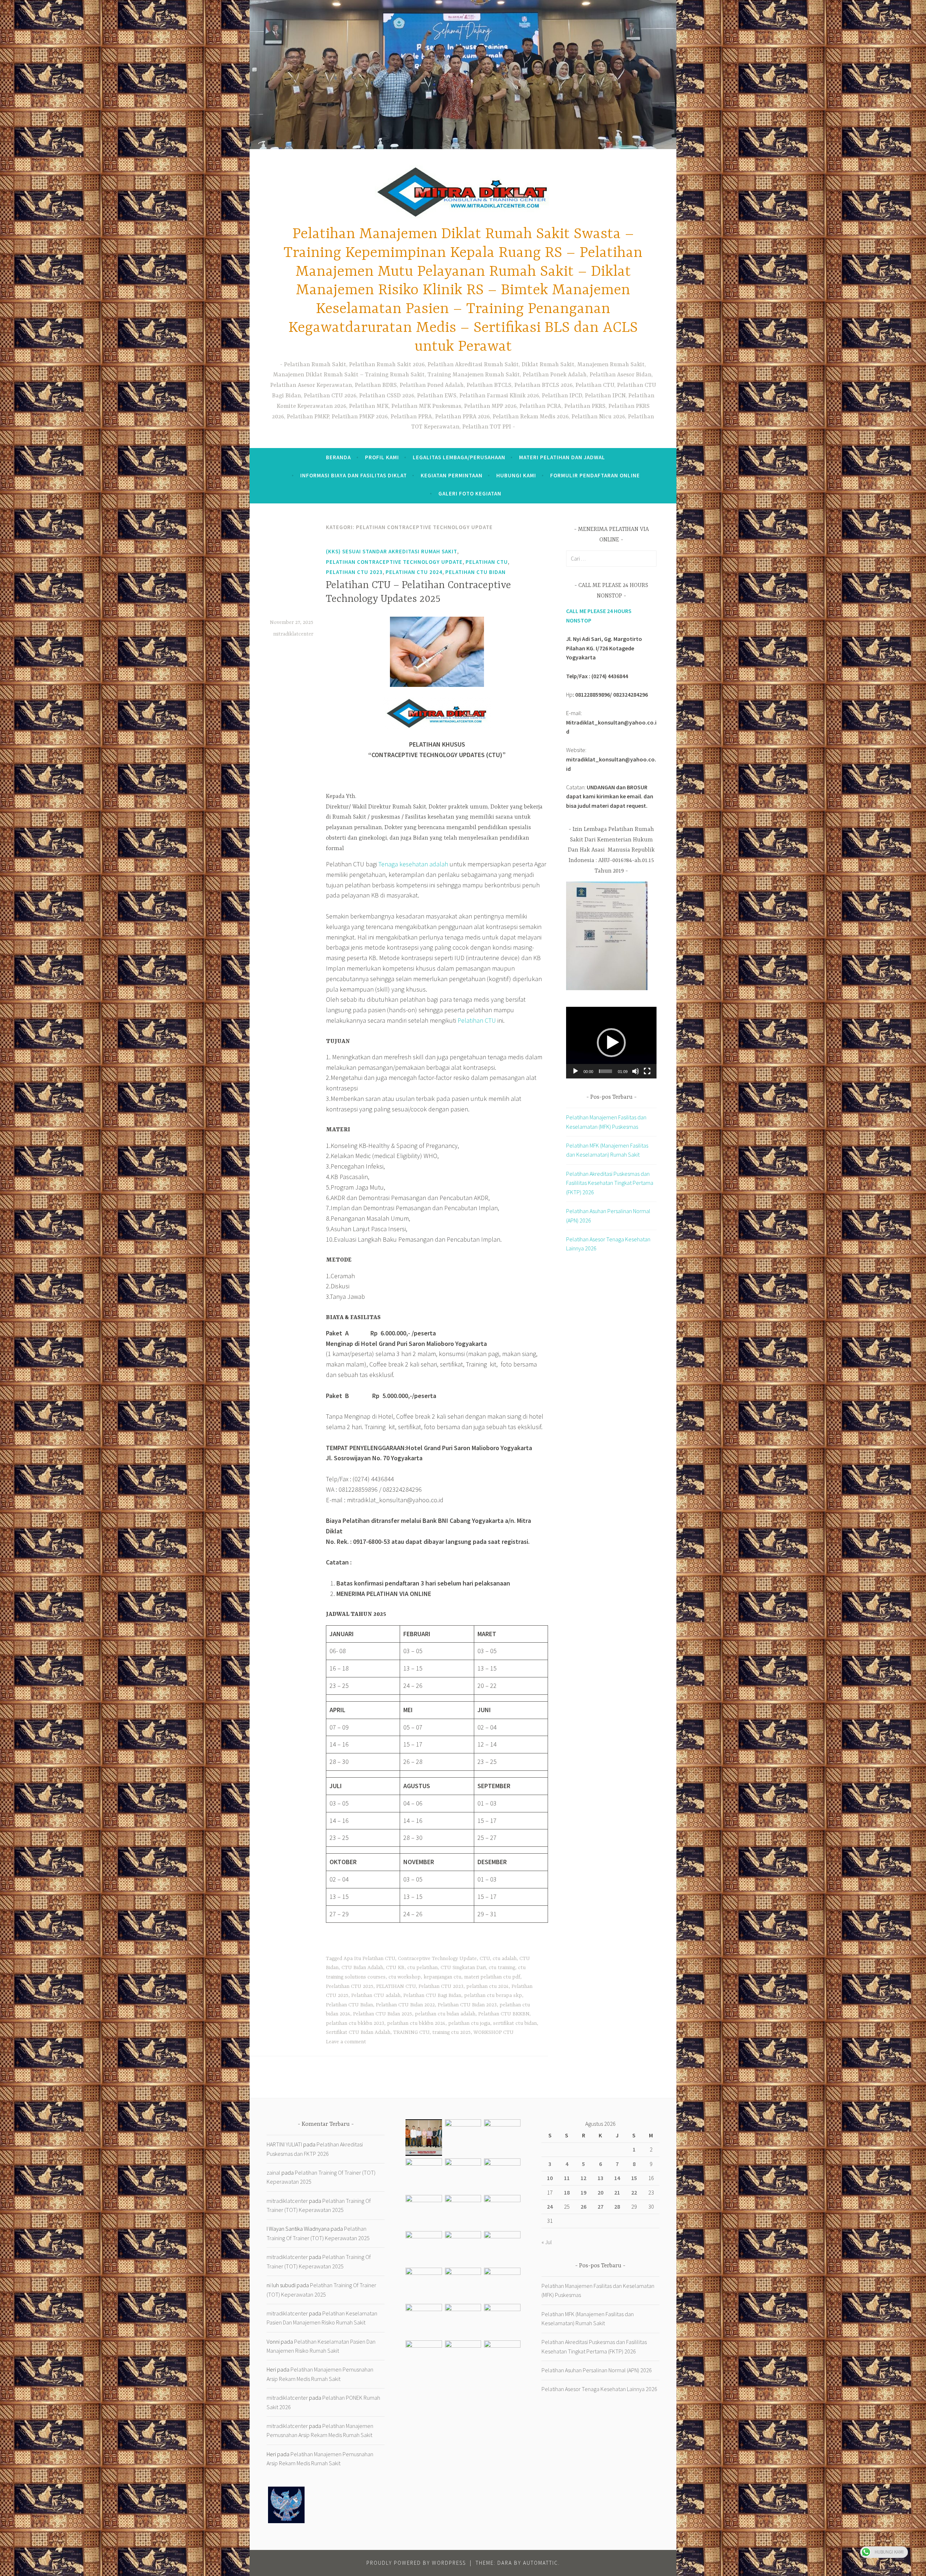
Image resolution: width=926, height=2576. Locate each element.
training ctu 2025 (451, 2032)
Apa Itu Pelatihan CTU (369, 1959)
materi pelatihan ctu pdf (492, 1977)
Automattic (541, 2563)
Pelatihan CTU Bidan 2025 (383, 2014)
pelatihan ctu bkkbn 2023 (355, 2023)
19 (583, 2192)
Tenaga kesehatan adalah (413, 864)
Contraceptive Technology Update (437, 1959)
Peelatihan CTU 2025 (350, 1986)
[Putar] (575, 1071)
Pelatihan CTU (477, 1020)
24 (550, 2207)
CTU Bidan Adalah (362, 1968)
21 (617, 2192)
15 (634, 2178)
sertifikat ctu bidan (515, 2023)
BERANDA (338, 457)
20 (600, 2192)
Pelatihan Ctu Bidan (475, 572)
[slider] (606, 1071)
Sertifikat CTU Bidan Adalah (358, 2032)
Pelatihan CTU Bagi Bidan (432, 1996)
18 (567, 2192)
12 (583, 2178)
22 (634, 2192)
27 (600, 2207)
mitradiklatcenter (293, 634)
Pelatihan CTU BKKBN (504, 2014)
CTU (485, 1959)
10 (550, 2178)
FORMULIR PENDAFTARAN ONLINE (595, 475)
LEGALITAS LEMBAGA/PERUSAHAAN (459, 457)
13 (600, 2178)
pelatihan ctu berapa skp (493, 1996)
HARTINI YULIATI (284, 2144)
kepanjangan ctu (442, 1977)
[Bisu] (636, 1071)
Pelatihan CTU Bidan (349, 2005)
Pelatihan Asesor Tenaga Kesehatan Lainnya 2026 (599, 2389)
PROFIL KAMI (382, 457)
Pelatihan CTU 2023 (354, 572)
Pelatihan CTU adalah (376, 1996)
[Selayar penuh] (647, 1071)
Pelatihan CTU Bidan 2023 (467, 2005)
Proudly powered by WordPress (416, 2563)
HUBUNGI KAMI (516, 475)
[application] (611, 1042)
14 (617, 2178)
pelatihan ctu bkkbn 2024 (416, 2023)
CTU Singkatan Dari (463, 1968)
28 (617, 2207)
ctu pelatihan (422, 1968)
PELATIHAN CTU (487, 562)
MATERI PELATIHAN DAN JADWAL (562, 457)
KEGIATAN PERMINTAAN (452, 475)
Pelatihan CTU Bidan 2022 (405, 2005)
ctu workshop (405, 1977)
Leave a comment (346, 2042)
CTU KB (395, 1968)
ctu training (502, 1968)
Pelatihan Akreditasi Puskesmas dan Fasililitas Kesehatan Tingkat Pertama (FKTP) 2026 (610, 1183)
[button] (611, 1043)
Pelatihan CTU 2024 (414, 572)
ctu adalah (505, 1959)
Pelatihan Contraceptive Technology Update (394, 562)
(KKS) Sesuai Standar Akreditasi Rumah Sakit (392, 551)
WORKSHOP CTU (494, 2032)
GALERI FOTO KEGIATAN (470, 493)
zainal (273, 2172)
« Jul (547, 2242)
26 (583, 2207)
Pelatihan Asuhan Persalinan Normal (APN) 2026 (597, 2370)
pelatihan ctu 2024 (487, 1986)
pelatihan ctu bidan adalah (445, 2014)
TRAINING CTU (411, 2032)
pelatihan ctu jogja (469, 2023)
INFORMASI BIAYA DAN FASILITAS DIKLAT (354, 475)
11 (567, 2178)
